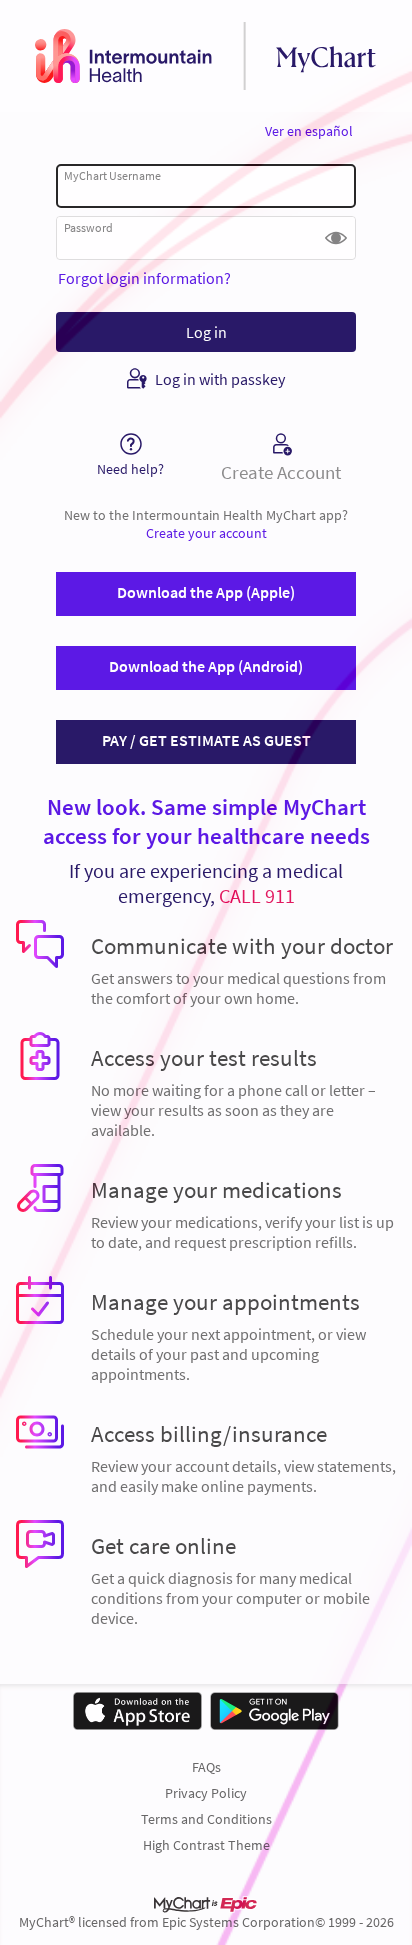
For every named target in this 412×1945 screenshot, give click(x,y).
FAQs (206, 1767)
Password (88, 227)
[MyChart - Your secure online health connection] (206, 56)
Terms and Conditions (206, 1819)
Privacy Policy (206, 1793)
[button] (336, 238)
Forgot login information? (144, 278)
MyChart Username (112, 175)
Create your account (206, 533)
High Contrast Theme (206, 1845)
